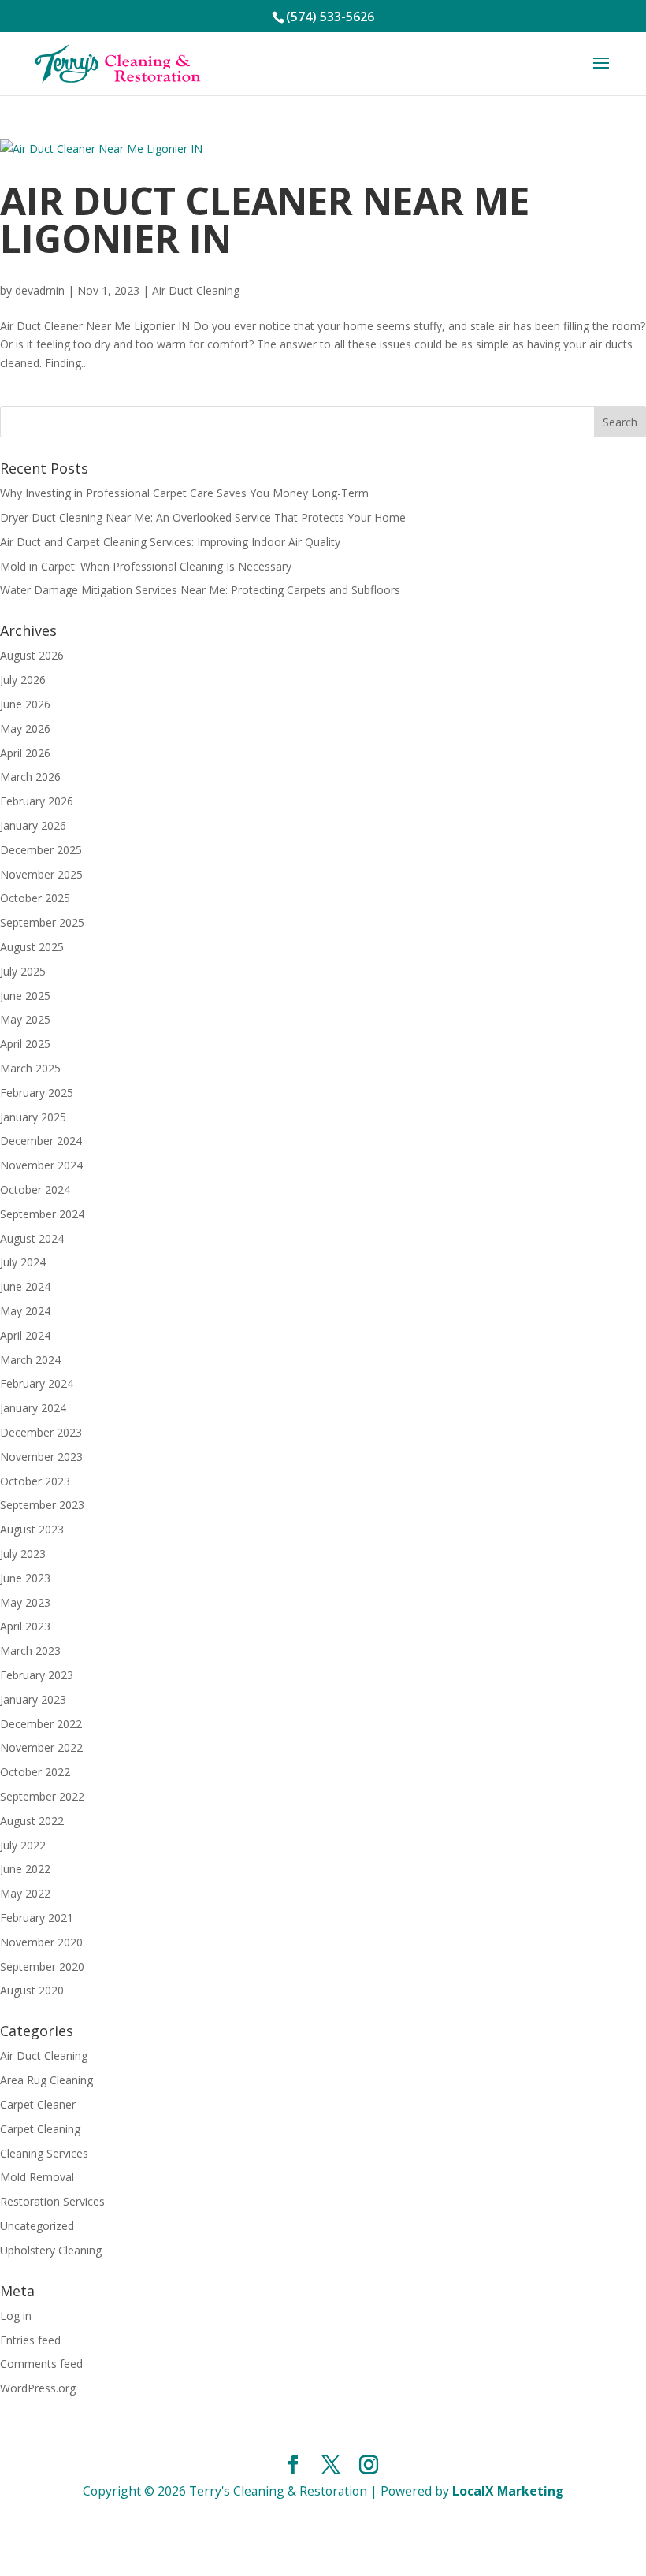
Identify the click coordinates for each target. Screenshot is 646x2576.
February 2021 (37, 1918)
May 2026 (25, 729)
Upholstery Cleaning (51, 2250)
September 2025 (42, 922)
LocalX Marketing (508, 2491)
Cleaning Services (44, 2153)
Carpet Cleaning (40, 2129)
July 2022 (23, 1845)
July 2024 (23, 1262)
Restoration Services (52, 2201)
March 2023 (30, 1650)
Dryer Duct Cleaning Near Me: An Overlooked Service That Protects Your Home (203, 517)
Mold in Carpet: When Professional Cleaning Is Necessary (146, 566)
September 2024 (42, 1214)
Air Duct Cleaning (196, 290)
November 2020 (41, 1942)
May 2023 (25, 1602)
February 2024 (37, 1383)
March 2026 (30, 777)
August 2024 (32, 1238)
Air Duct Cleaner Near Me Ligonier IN (265, 219)
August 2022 (32, 1821)
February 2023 (37, 1675)
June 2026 (25, 704)
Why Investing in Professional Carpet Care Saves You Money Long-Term (184, 493)
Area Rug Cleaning (46, 2080)
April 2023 (25, 1626)
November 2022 (41, 1747)
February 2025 (37, 1093)
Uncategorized (37, 2226)
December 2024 (41, 1141)
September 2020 (42, 1966)
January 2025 (33, 1117)
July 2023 (23, 1554)
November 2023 (41, 1457)
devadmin (40, 290)
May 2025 (25, 1019)
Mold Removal (37, 2177)
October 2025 (35, 898)
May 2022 (25, 1893)
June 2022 (25, 1869)
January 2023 (33, 1699)
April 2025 (25, 1044)
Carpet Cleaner (38, 2104)
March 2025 (30, 1068)
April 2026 (25, 753)
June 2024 (25, 1286)
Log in (16, 2316)
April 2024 (25, 1335)
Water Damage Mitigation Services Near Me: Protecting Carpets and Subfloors (200, 590)
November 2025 (41, 874)
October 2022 (35, 1772)
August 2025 (32, 947)
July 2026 (23, 680)
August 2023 (32, 1529)
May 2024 (25, 1311)
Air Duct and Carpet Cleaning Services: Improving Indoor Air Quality (170, 542)
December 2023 (41, 1432)
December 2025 (41, 850)
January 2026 (33, 825)
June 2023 (25, 1578)
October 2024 (35, 1189)
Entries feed (30, 2340)
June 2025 (25, 996)
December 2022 (41, 1724)
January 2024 (33, 1408)
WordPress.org (38, 2388)
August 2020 (32, 1990)
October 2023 (35, 1481)
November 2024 (41, 1165)
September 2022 (42, 1796)
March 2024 (30, 1360)
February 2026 (37, 801)
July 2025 (23, 971)
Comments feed (41, 2364)
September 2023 (42, 1505)
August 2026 (32, 655)
